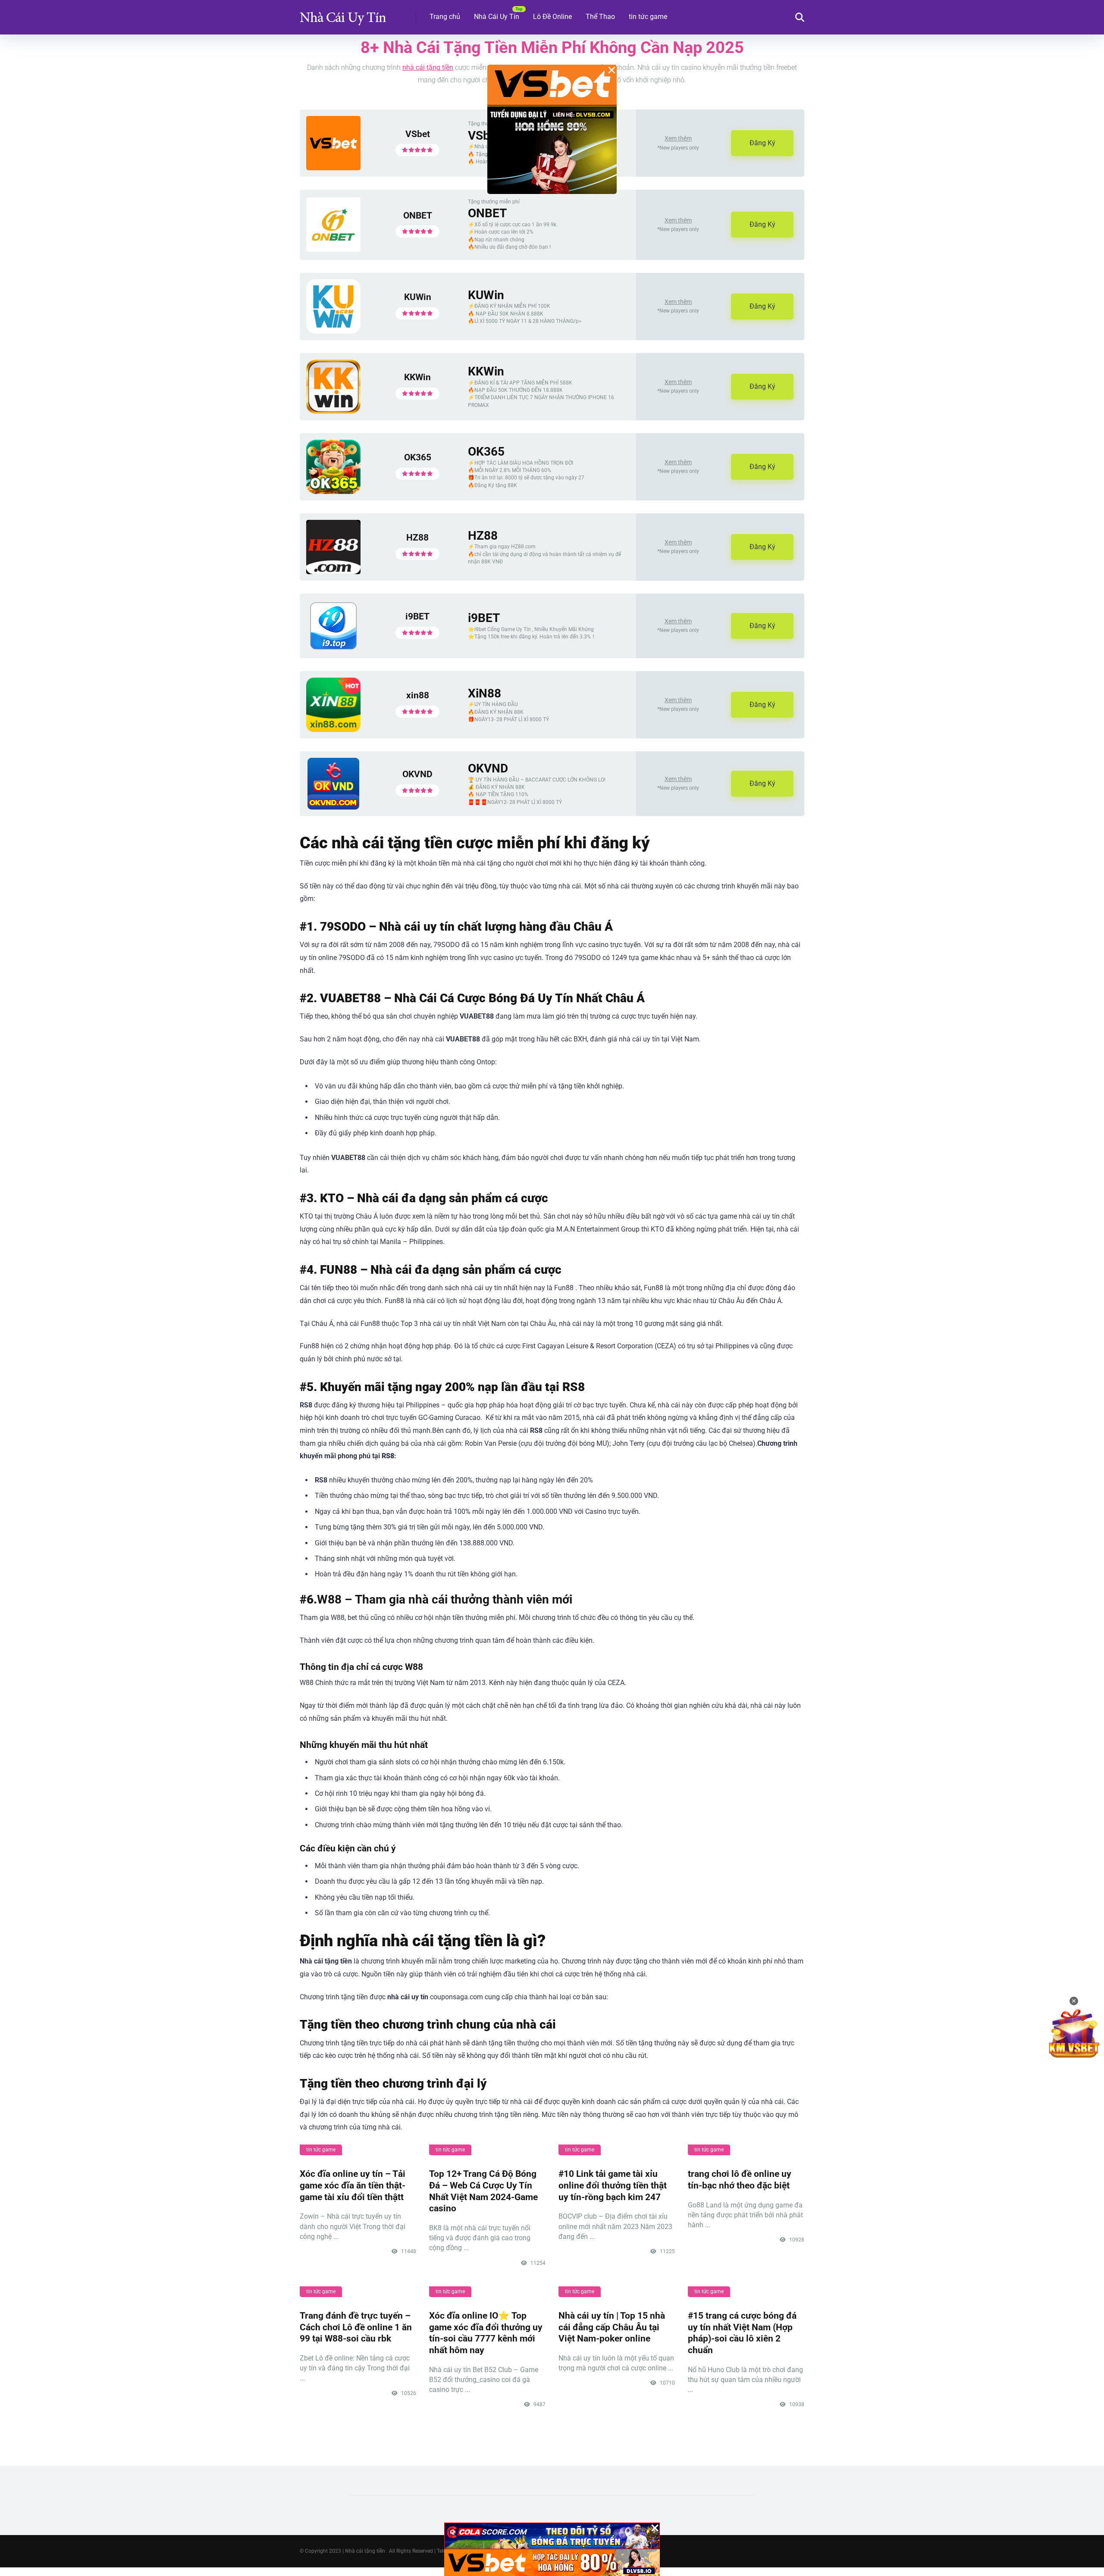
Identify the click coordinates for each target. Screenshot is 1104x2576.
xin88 (418, 695)
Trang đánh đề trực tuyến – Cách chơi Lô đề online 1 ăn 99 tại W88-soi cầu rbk (356, 2327)
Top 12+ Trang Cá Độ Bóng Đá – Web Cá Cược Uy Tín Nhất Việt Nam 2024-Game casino (483, 2191)
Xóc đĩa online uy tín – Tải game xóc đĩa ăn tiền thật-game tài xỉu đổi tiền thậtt (353, 2185)
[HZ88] (333, 572)
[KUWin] (333, 331)
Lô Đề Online (552, 17)
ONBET (418, 215)
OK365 (418, 457)
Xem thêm (678, 138)
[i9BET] (333, 649)
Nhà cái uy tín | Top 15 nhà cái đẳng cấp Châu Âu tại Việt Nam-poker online (612, 2327)
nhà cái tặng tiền (428, 67)
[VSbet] (333, 168)
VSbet (418, 134)
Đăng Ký (762, 143)
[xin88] (333, 730)
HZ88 (417, 537)
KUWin (418, 297)
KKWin (417, 377)
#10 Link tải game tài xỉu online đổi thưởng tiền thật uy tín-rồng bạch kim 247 (613, 2185)
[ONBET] (333, 249)
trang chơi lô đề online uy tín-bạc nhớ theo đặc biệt (740, 2179)
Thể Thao (600, 17)
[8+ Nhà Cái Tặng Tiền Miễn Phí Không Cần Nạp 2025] (343, 14)
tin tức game (648, 17)
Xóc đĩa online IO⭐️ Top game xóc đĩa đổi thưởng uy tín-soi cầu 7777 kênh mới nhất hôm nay (486, 2333)
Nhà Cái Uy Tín (497, 17)
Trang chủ (445, 17)
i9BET (417, 616)
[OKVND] (333, 807)
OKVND (417, 774)
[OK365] (333, 492)
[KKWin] (333, 411)
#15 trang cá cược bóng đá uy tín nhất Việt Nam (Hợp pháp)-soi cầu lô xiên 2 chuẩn (742, 2333)
